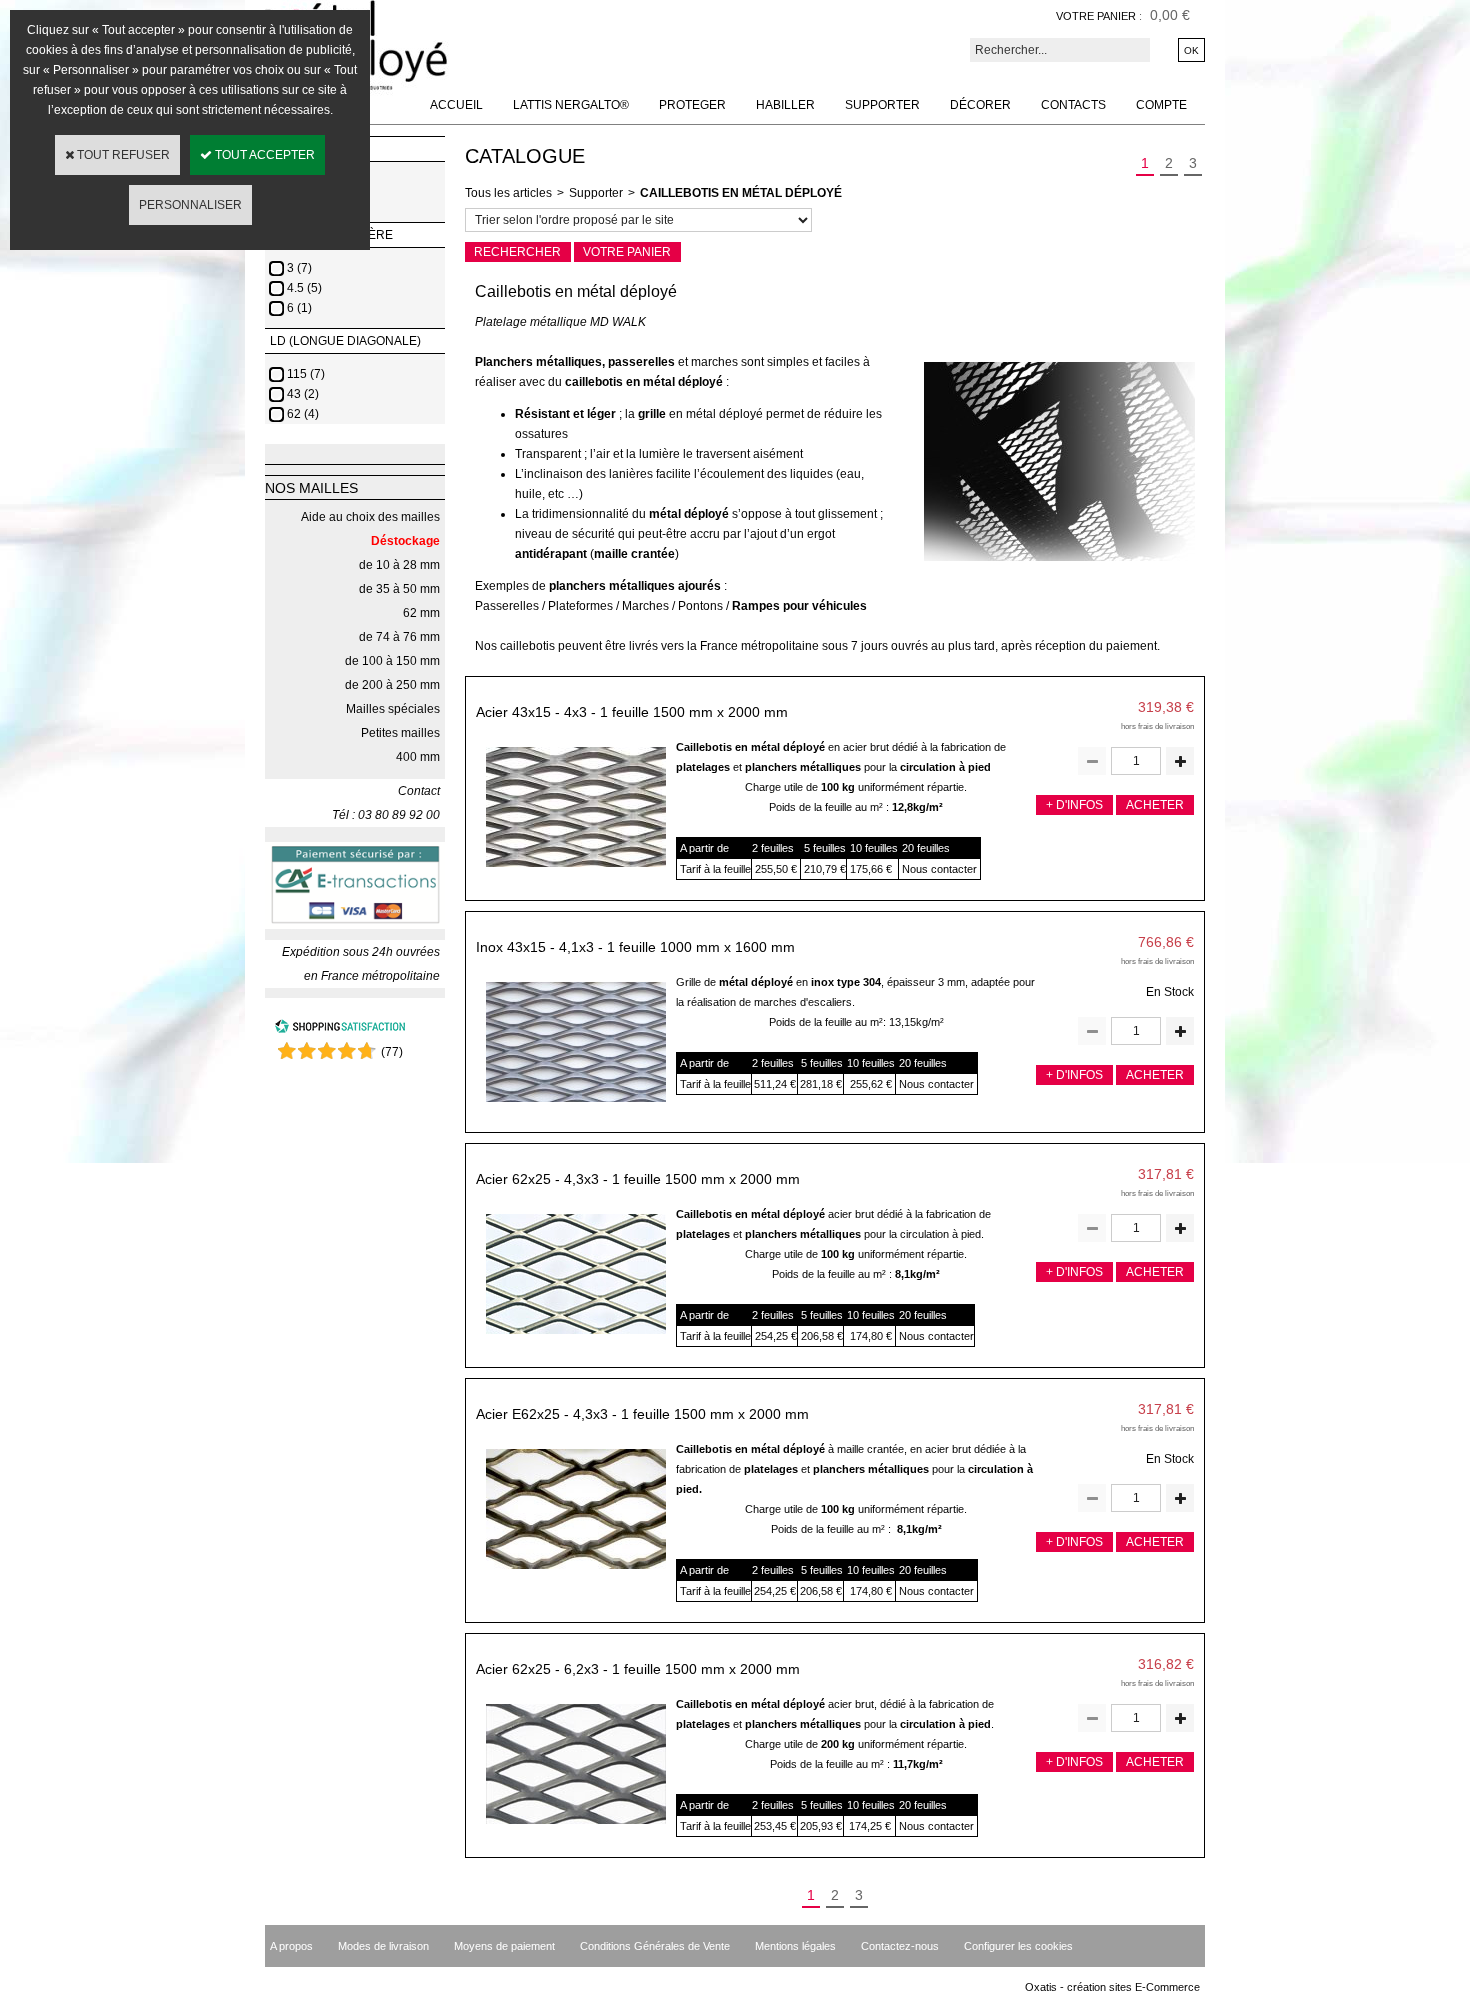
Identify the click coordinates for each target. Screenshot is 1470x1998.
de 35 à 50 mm (399, 589)
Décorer (980, 105)
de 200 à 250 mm (392, 685)
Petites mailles (400, 733)
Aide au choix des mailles (370, 517)
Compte (1161, 105)
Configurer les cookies (1018, 1946)
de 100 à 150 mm (392, 661)
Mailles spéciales (393, 709)
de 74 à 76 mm (399, 637)
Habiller (785, 105)
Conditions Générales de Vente (655, 1946)
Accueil (456, 105)
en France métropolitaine (372, 976)
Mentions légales (795, 1946)
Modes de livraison (383, 1946)
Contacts (1073, 105)
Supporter (882, 105)
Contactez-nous (900, 1946)
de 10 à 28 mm (399, 565)
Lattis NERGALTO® (571, 105)
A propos (291, 1946)
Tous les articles (508, 193)
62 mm (421, 613)
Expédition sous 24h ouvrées (361, 952)
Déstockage (405, 541)
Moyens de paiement (504, 1946)
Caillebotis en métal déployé (741, 193)
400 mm (418, 757)
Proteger (692, 105)
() (392, 1052)
